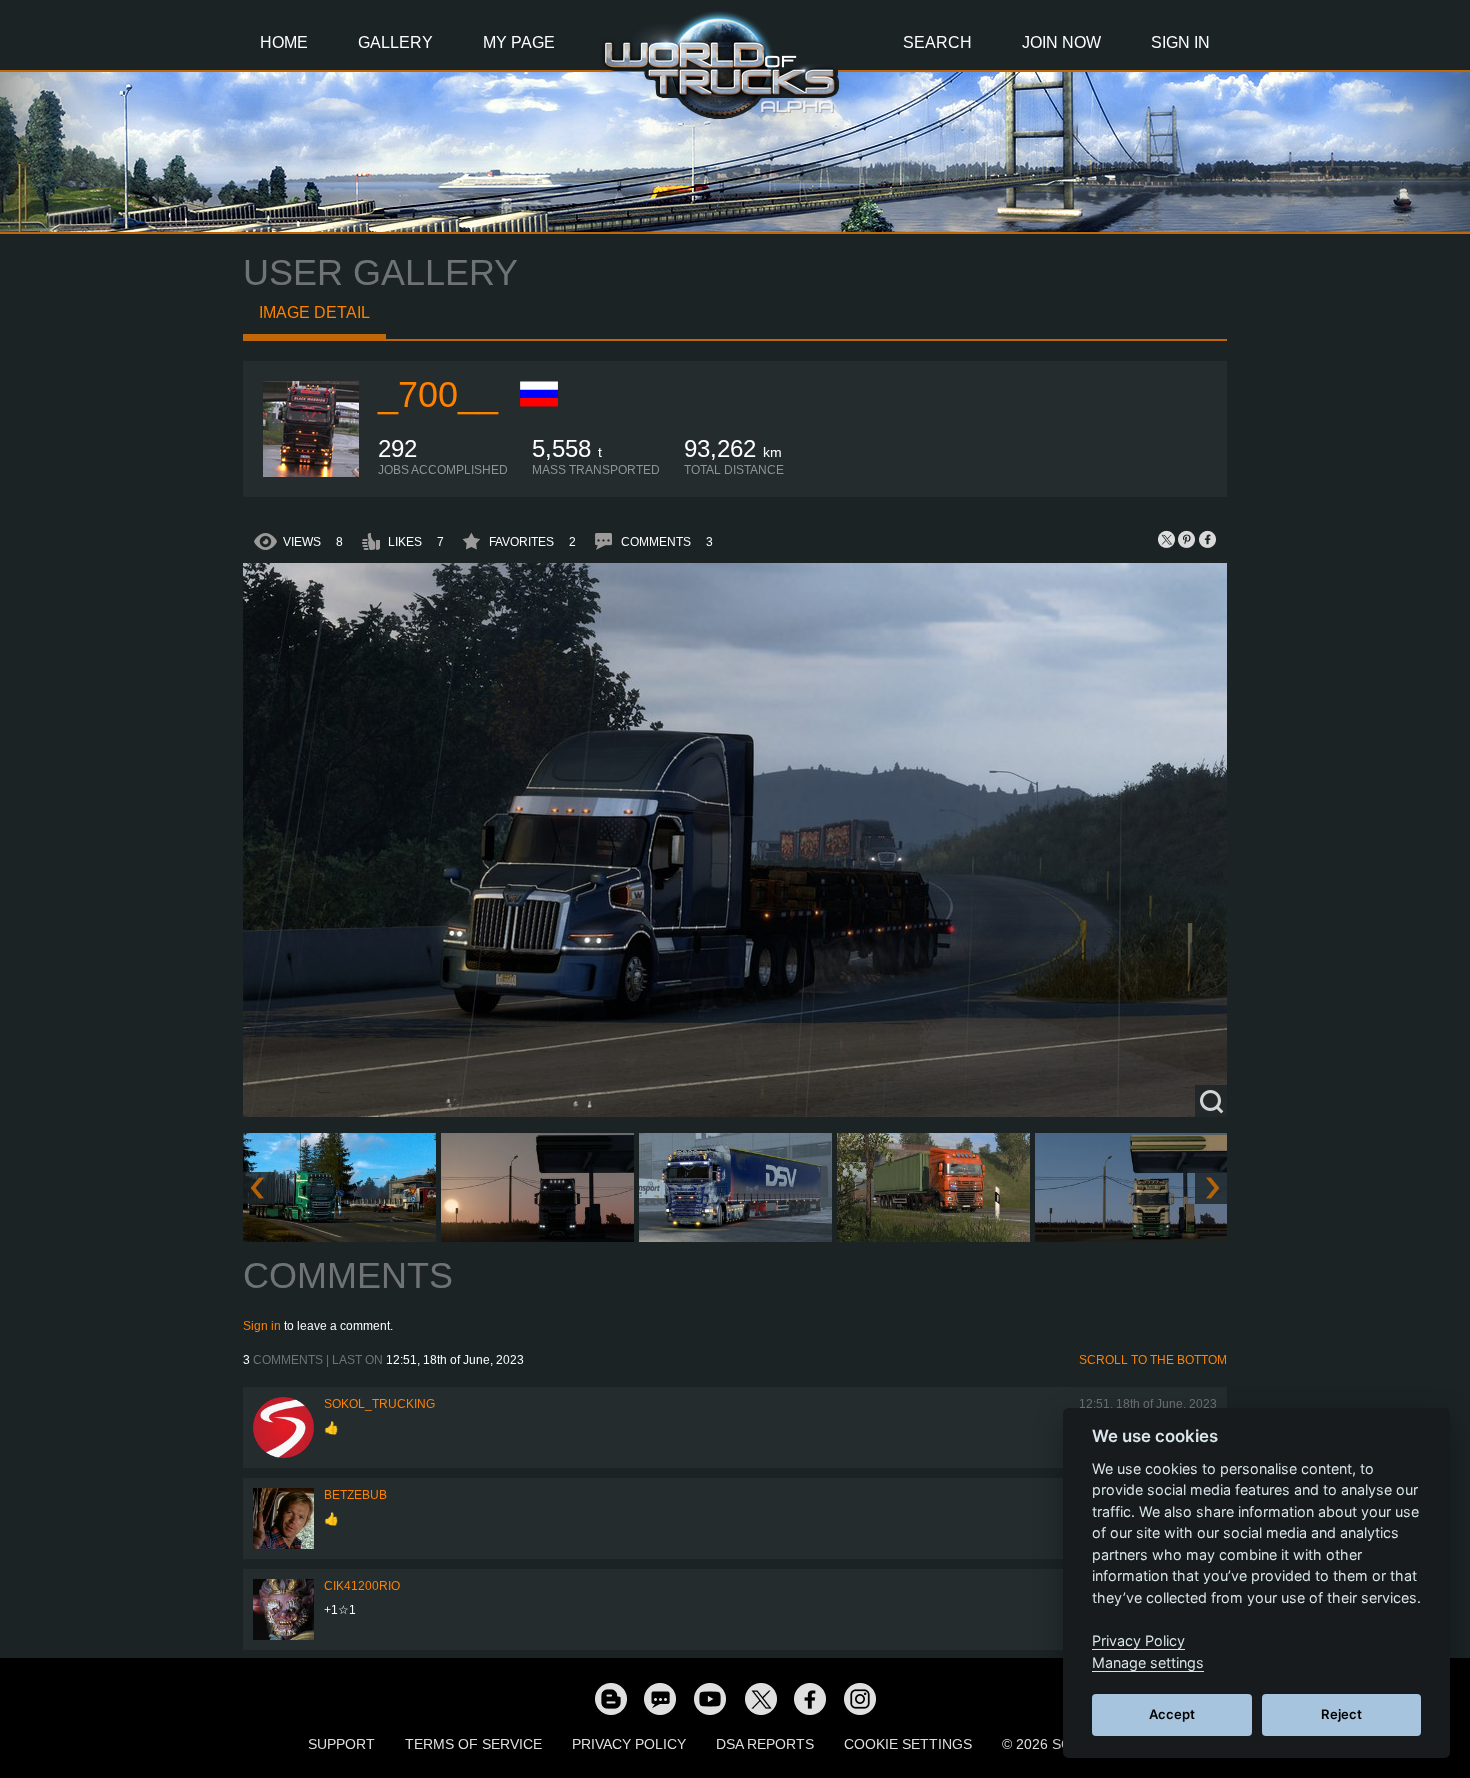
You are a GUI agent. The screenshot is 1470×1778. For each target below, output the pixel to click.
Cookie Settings (908, 1744)
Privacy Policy (629, 1744)
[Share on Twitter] (1167, 539)
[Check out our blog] (610, 1698)
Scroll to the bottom (1153, 1360)
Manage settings (1148, 1662)
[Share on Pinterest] (1187, 539)
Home (284, 42)
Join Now (1061, 42)
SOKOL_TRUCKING (379, 1404)
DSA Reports (765, 1744)
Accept (1172, 1714)
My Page (519, 42)
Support (341, 1744)
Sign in (262, 1326)
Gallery (395, 42)
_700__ (438, 394)
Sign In (1180, 42)
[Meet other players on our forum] (660, 1698)
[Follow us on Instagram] (860, 1698)
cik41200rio (362, 1586)
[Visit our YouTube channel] (710, 1698)
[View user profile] (311, 473)
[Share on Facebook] (1207, 539)
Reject (1341, 1714)
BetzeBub (355, 1495)
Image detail (314, 312)
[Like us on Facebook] (810, 1698)
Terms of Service (473, 1744)
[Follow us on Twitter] (760, 1698)
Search (937, 42)
